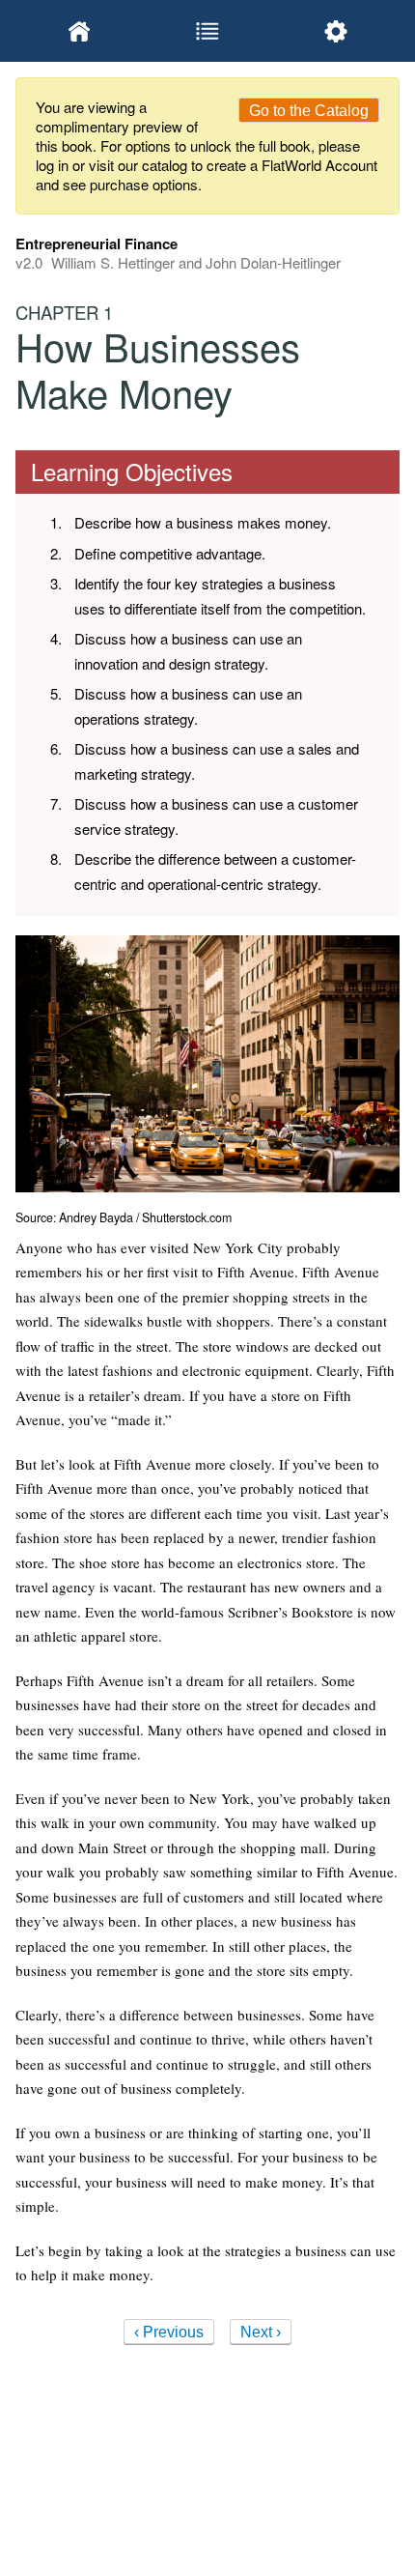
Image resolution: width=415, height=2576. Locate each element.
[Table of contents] (208, 31)
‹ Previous (169, 2332)
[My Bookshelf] (80, 31)
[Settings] (335, 31)
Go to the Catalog (309, 111)
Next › (261, 2332)
